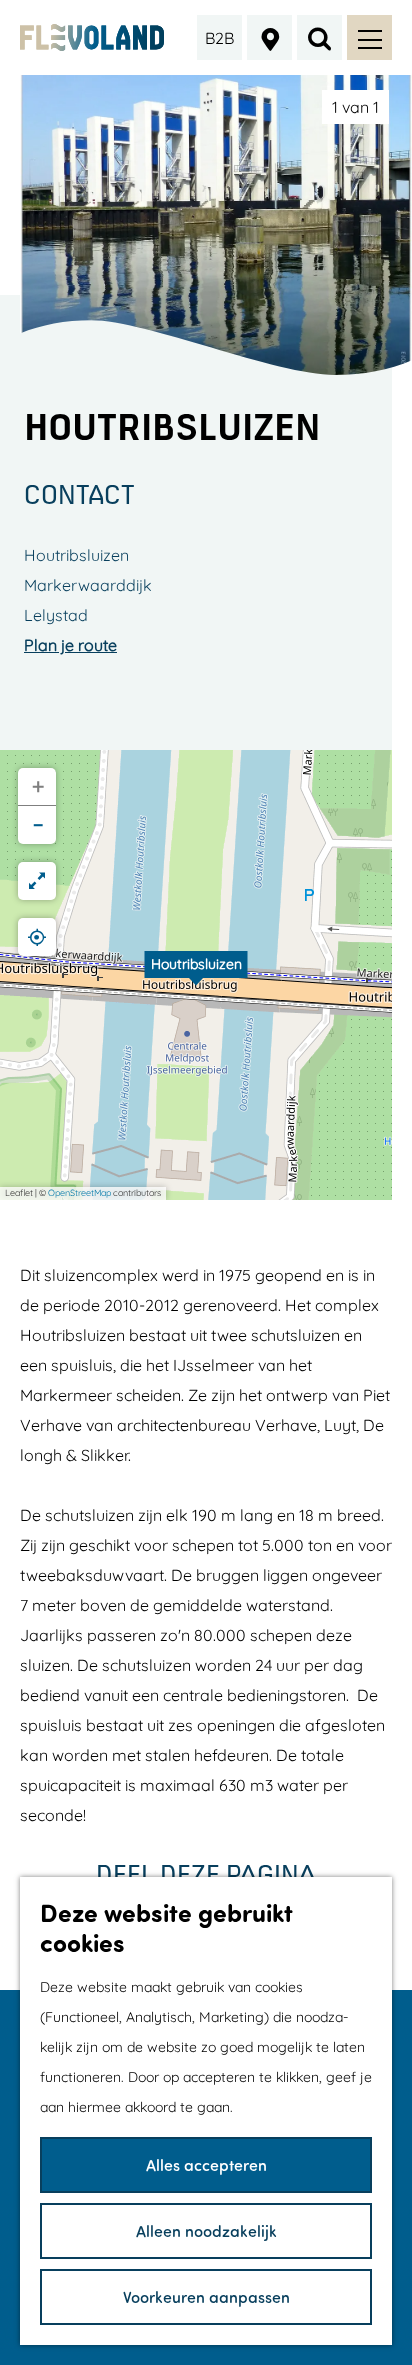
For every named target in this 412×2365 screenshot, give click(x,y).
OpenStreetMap (79, 1192)
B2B (219, 38)
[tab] (355, 107)
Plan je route (70, 645)
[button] (196, 975)
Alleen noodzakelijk (206, 2230)
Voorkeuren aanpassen (206, 2296)
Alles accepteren (206, 2164)
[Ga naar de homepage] (92, 37)
